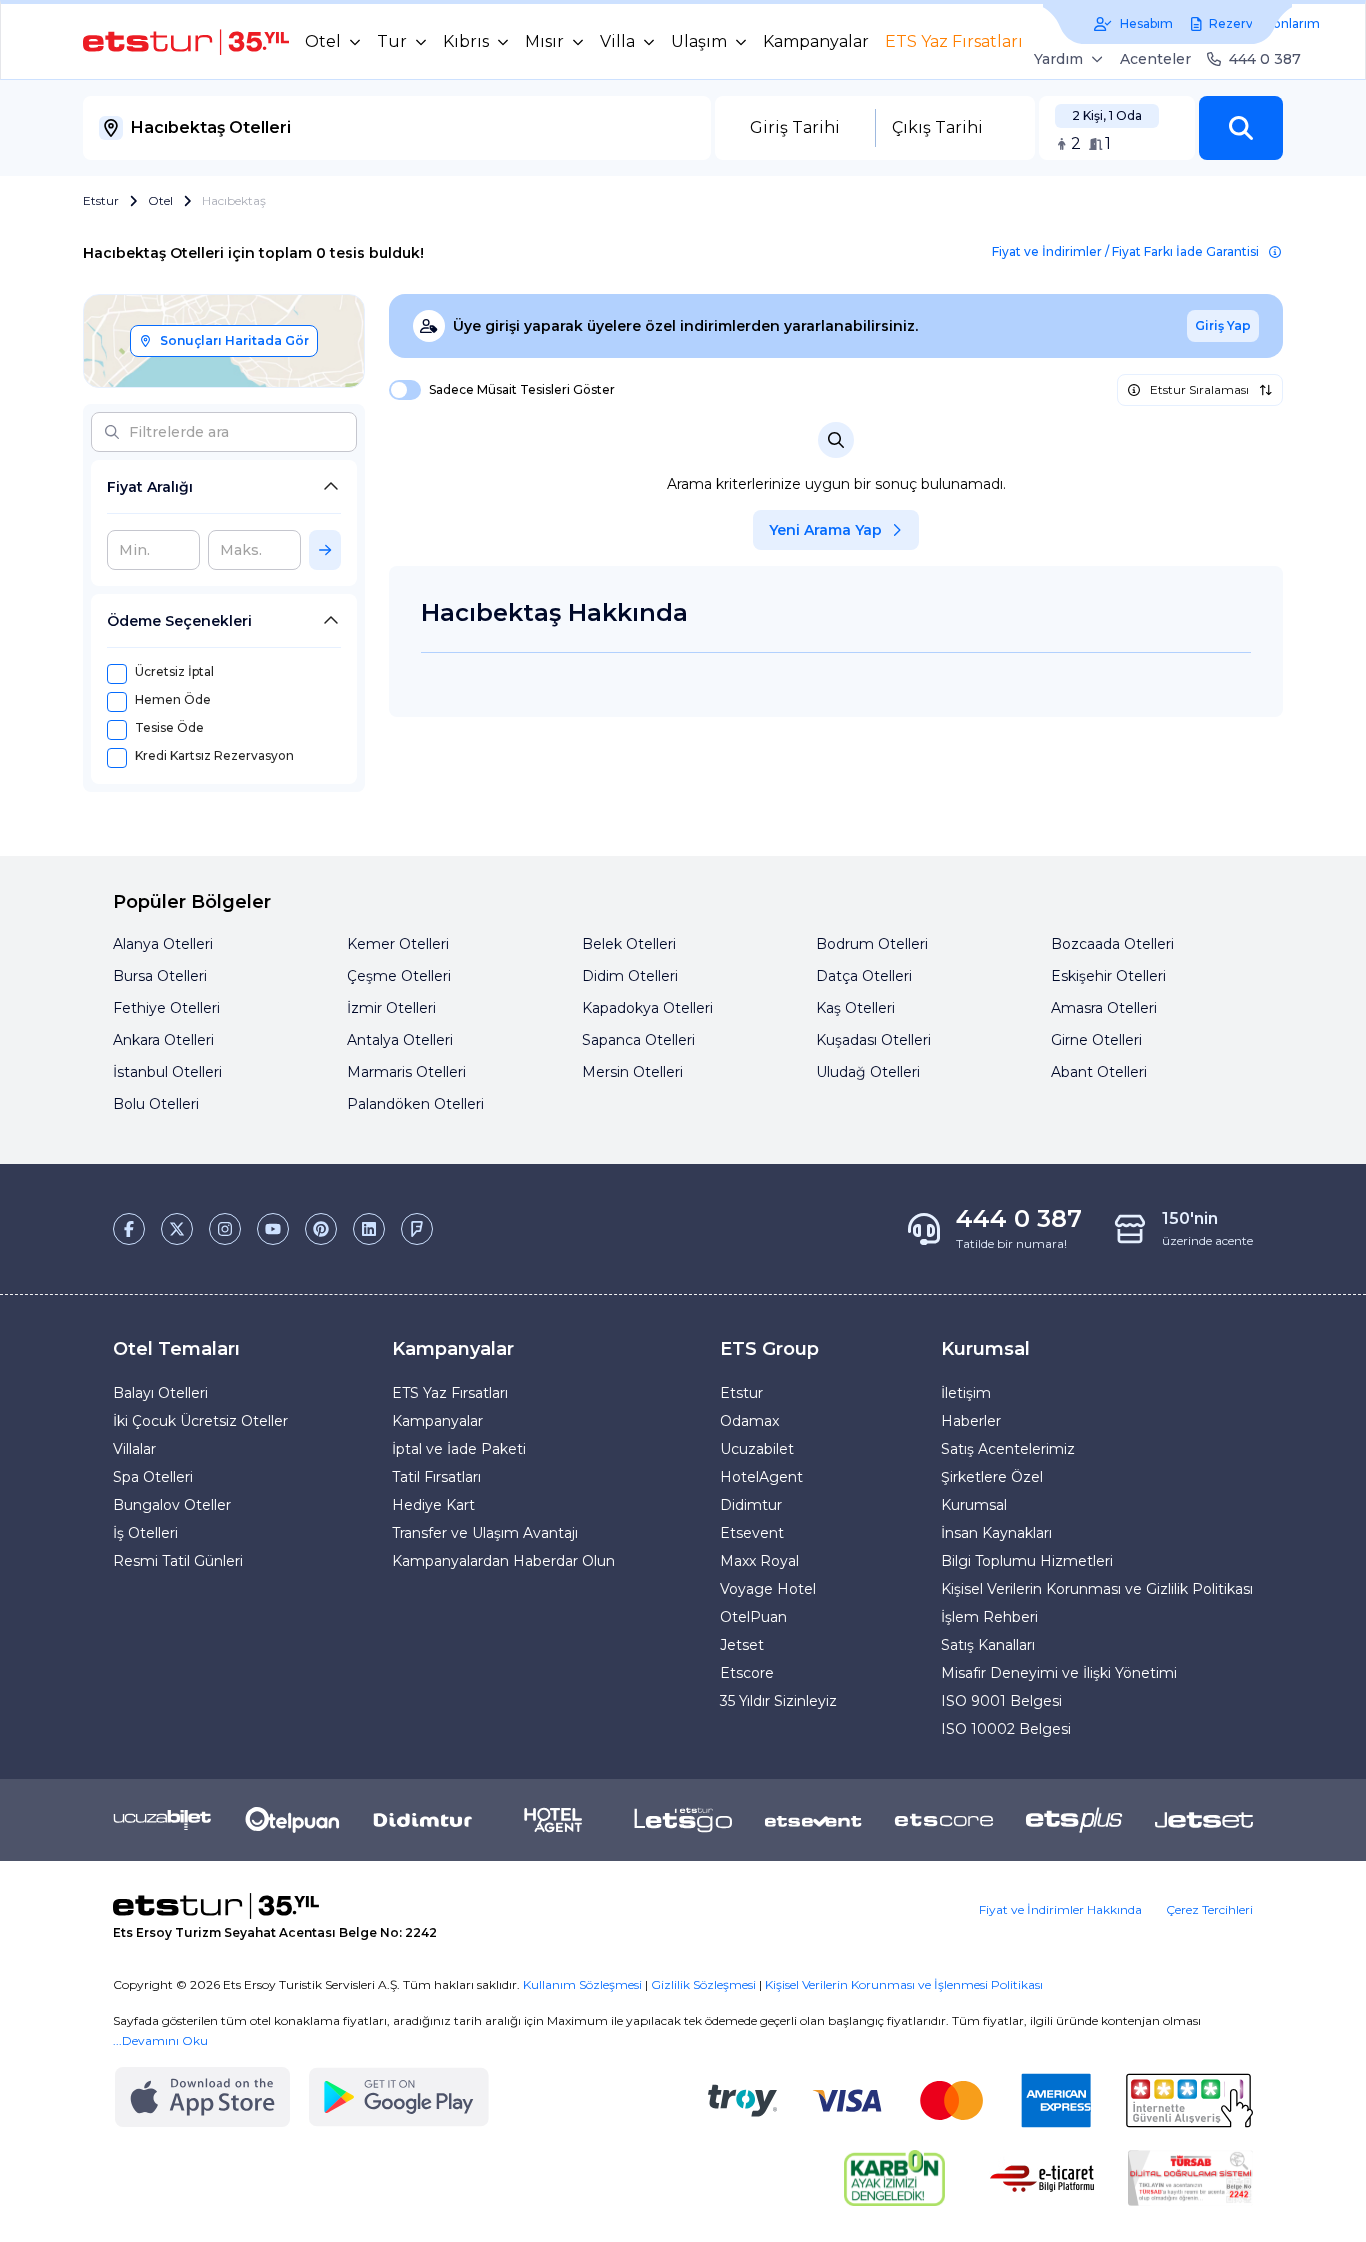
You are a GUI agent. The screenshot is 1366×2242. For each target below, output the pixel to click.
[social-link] (129, 1229)
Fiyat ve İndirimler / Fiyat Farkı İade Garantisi (1125, 251)
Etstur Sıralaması (1199, 389)
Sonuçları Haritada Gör (234, 340)
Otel (160, 200)
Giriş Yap (1223, 325)
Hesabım (1146, 23)
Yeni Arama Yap (825, 530)
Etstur (101, 200)
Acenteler (1155, 59)
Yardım (1058, 59)
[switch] (399, 390)
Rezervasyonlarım (1264, 23)
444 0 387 (1265, 59)
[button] (1241, 128)
